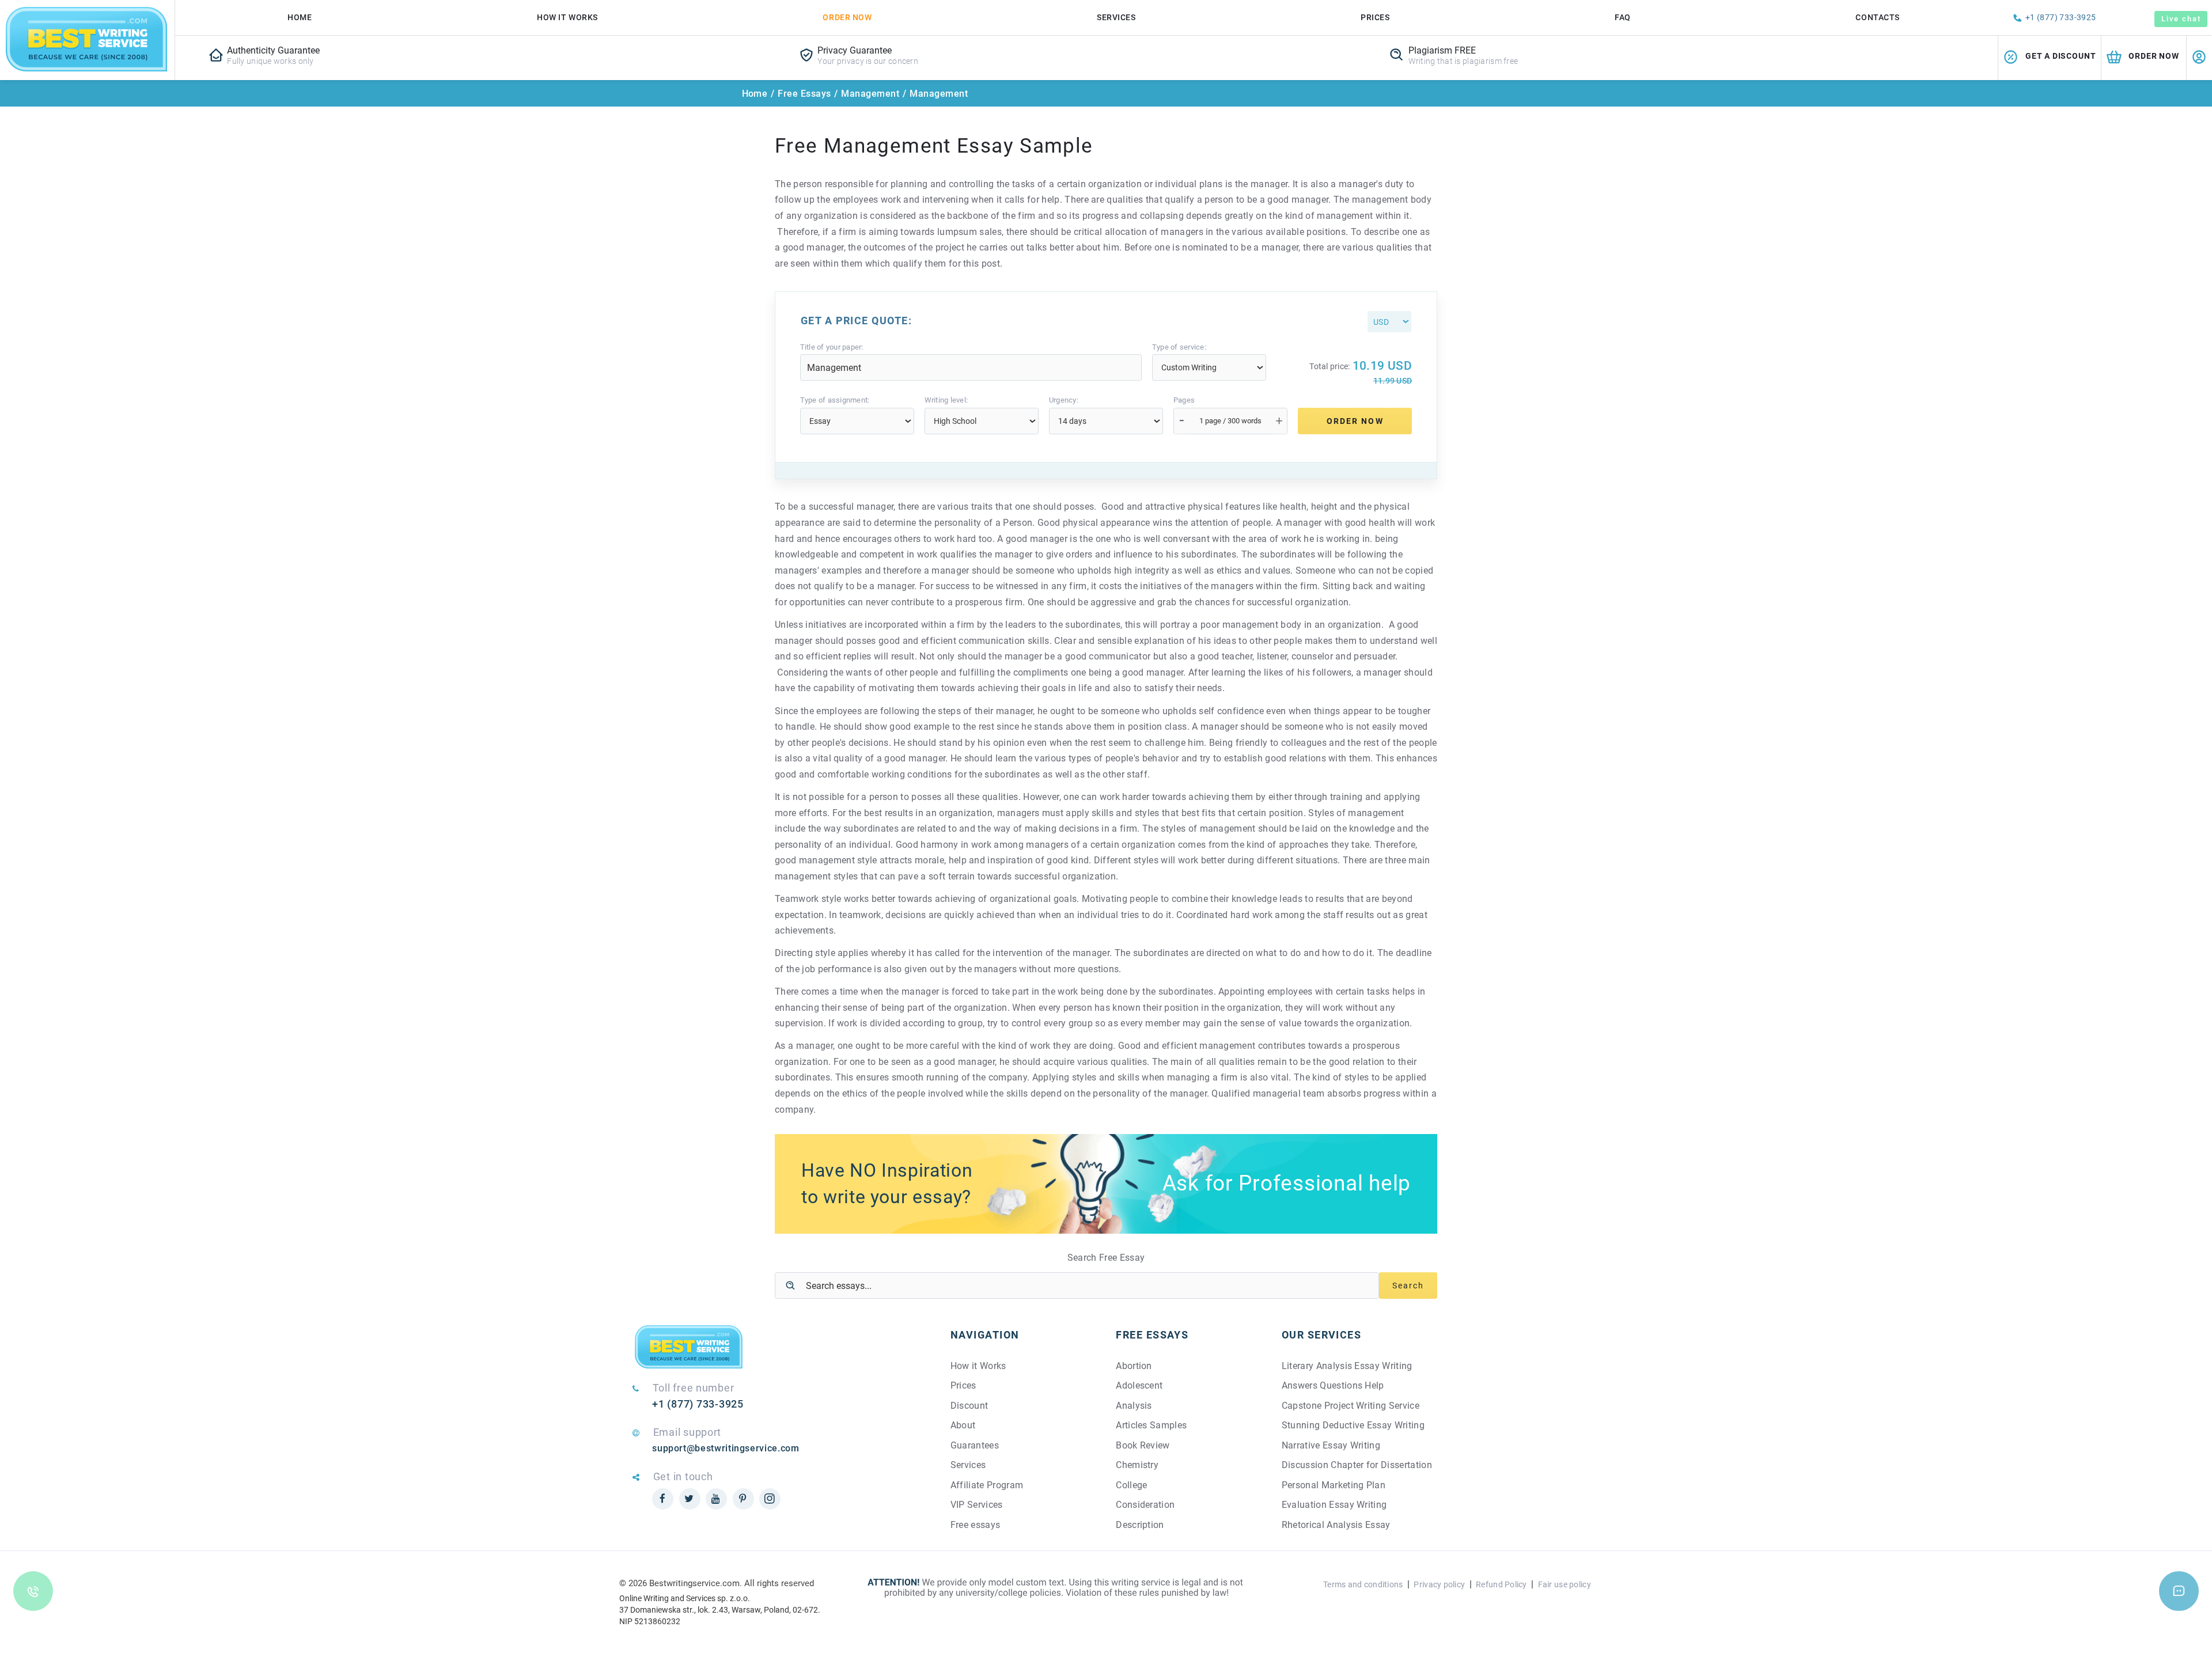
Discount (969, 1406)
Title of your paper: (832, 347)
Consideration (1145, 1505)
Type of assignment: (835, 400)
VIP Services (977, 1505)
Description (1140, 1525)
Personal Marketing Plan (1334, 1485)
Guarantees (975, 1445)
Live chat (2181, 19)
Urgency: (1064, 400)
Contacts (1877, 17)
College (1131, 1485)
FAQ (1623, 17)
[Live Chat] (2179, 1591)
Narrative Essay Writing (1331, 1445)
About (963, 1425)
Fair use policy (1565, 1584)
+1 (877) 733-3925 (2061, 17)
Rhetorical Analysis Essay (1336, 1525)
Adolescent (1139, 1385)
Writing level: (946, 400)
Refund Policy (1501, 1584)
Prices (1375, 17)
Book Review (1143, 1445)
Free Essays (804, 94)
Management (870, 94)
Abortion (1134, 1366)
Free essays (976, 1525)
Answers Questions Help (1333, 1385)
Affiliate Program (987, 1485)
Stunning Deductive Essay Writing (1353, 1425)
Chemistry (1137, 1465)
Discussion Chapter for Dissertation (1357, 1465)
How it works (567, 17)
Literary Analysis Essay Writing (1347, 1366)
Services (1116, 17)
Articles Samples (1151, 1425)
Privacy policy (1439, 1584)
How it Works (978, 1366)
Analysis (1134, 1406)
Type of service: (1179, 347)
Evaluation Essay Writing (1334, 1505)
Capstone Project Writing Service (1351, 1406)
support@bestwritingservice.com (726, 1448)
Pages (1184, 400)
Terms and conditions (1363, 1584)
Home (300, 17)
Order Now (847, 17)
